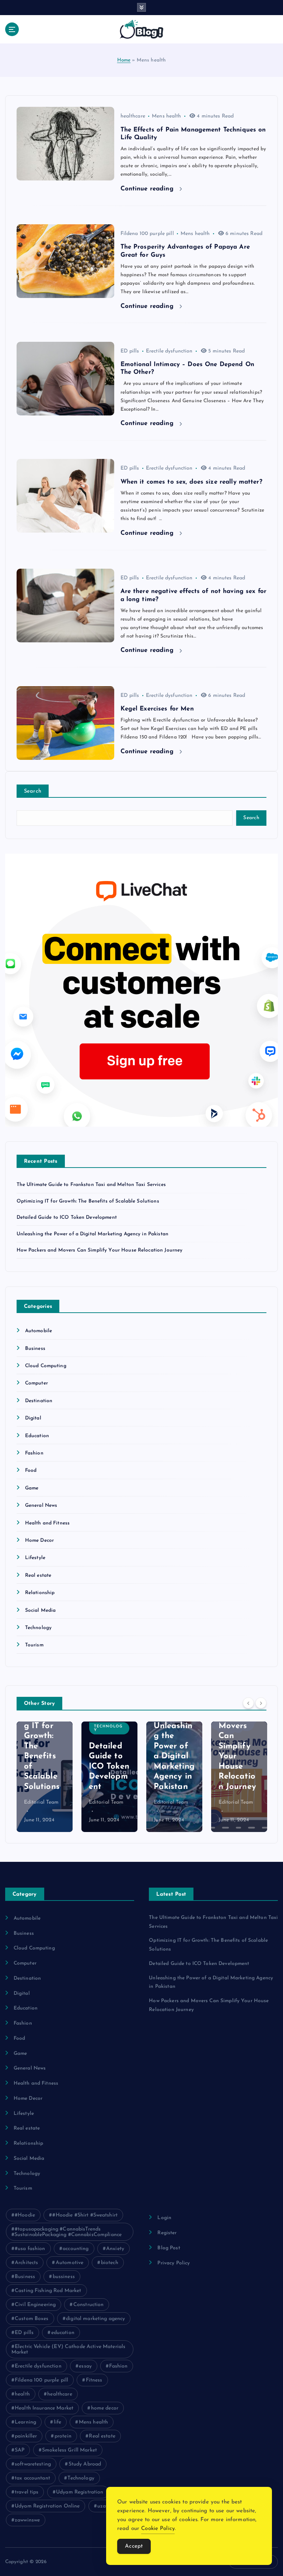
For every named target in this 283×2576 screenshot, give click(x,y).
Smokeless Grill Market (69, 2450)
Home (124, 60)
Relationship (40, 1593)
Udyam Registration (80, 2492)
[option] (45, 1777)
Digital (33, 1418)
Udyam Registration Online (47, 2506)
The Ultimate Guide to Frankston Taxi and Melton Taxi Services (91, 1185)
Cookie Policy (158, 2529)
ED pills (130, 351)
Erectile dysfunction (169, 351)
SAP (20, 2450)
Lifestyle (35, 1558)
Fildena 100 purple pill (147, 234)
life (58, 2422)
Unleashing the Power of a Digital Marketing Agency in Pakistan (92, 1234)
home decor (105, 2408)
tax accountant (32, 2478)
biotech (110, 2263)
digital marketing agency (95, 2319)
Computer (36, 1383)
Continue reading (148, 189)
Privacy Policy (174, 2263)
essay (85, 2366)
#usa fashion (30, 2249)
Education (37, 1436)
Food (31, 1471)
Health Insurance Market (44, 2408)
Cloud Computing (46, 1366)
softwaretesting (33, 2464)
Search (33, 791)
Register (167, 2233)
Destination (39, 1401)
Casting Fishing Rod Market (48, 2291)
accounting (76, 2249)
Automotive (69, 2263)
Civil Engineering (35, 2305)
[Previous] (248, 1703)
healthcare (133, 116)
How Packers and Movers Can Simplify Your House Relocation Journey (100, 1250)
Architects (26, 2263)
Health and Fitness (47, 1523)
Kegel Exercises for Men (157, 709)
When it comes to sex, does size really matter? (191, 482)
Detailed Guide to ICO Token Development (67, 1217)
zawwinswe (27, 2520)
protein (63, 2436)
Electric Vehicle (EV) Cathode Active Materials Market (69, 2349)
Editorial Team (41, 1802)
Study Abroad (85, 2464)
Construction (89, 2305)
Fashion (34, 1453)
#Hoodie (25, 2215)
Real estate (38, 1575)
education (63, 2333)
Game (32, 1488)
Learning (25, 2422)
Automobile (39, 1331)
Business (35, 1349)
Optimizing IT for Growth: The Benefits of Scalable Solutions (88, 1201)
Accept (134, 2546)
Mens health (167, 116)
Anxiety (115, 2249)
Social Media (41, 1610)
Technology (38, 1628)
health (22, 2394)
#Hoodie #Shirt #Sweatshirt (85, 2215)
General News (41, 1505)
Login (164, 2218)
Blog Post (169, 2248)
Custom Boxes (32, 2319)
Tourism (34, 1645)
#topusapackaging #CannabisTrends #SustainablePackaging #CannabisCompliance (67, 2232)
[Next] (261, 1703)
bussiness (64, 2277)
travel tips (27, 2492)
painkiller (26, 2436)
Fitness (94, 2380)
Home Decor (39, 1540)
